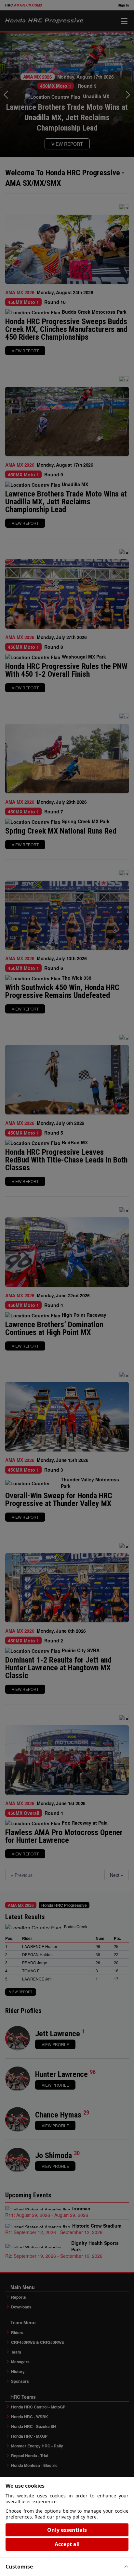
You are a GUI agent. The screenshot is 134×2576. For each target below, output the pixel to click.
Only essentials (67, 2530)
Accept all (67, 2544)
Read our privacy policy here (66, 2517)
